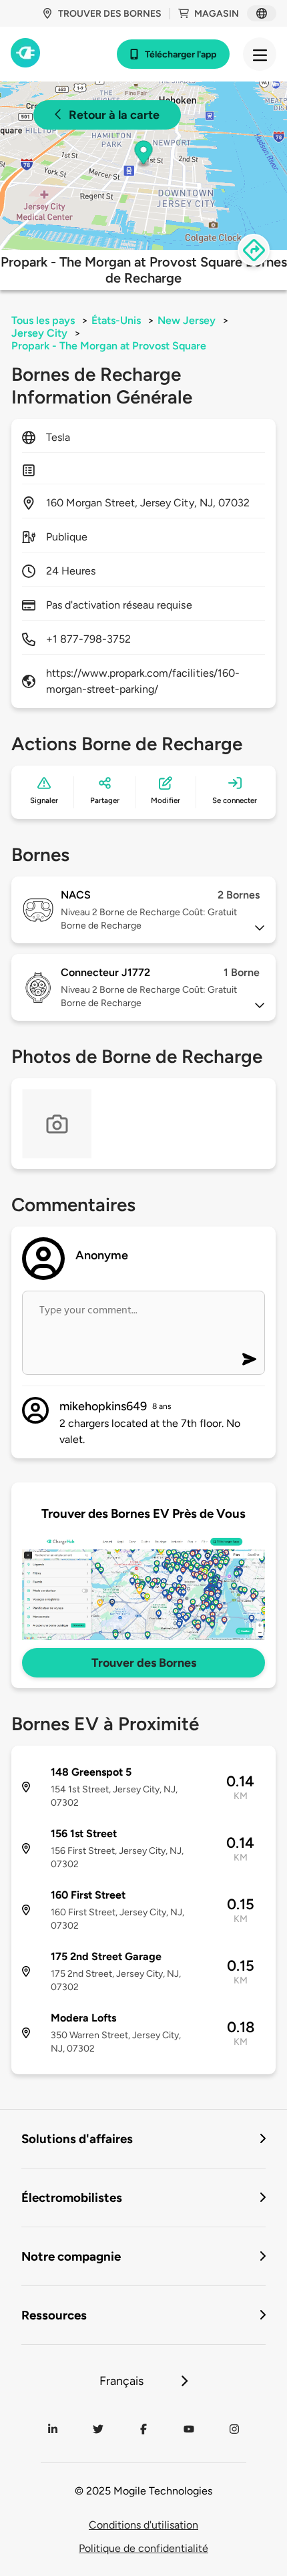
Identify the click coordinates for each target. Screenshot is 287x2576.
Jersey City (39, 333)
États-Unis (116, 320)
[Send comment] (249, 1359)
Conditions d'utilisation (143, 2525)
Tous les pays (43, 320)
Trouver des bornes (110, 14)
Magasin (217, 14)
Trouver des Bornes (144, 1663)
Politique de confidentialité (143, 2548)
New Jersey (187, 320)
